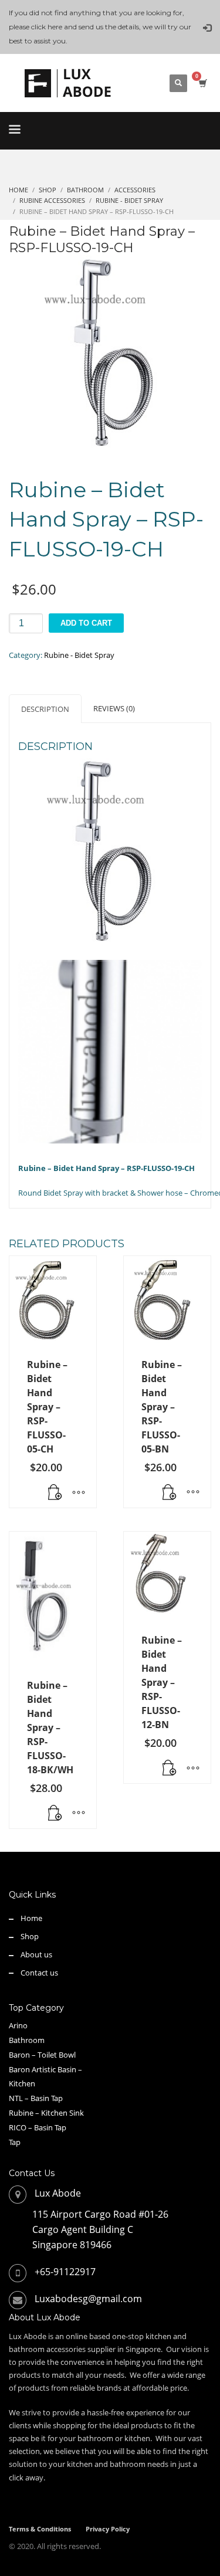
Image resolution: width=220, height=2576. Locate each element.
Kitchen (22, 2083)
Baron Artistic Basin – (45, 2069)
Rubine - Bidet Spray (79, 655)
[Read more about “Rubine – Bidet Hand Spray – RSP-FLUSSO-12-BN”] (170, 1769)
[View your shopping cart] (202, 83)
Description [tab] (45, 709)
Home (31, 1918)
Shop (30, 1936)
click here (47, 27)
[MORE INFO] (79, 1493)
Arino (18, 2025)
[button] (55, 1814)
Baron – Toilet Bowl (42, 2055)
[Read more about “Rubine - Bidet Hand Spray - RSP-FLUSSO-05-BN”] (170, 1493)
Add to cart (86, 623)
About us (36, 1954)
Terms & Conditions (40, 2529)
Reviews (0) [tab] (114, 708)
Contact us (39, 1973)
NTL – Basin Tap (36, 2098)
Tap (15, 2142)
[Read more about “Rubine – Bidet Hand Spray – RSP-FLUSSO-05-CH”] (55, 1493)
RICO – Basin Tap (38, 2127)
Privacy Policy (108, 2529)
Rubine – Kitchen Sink (46, 2113)
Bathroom (27, 2040)
